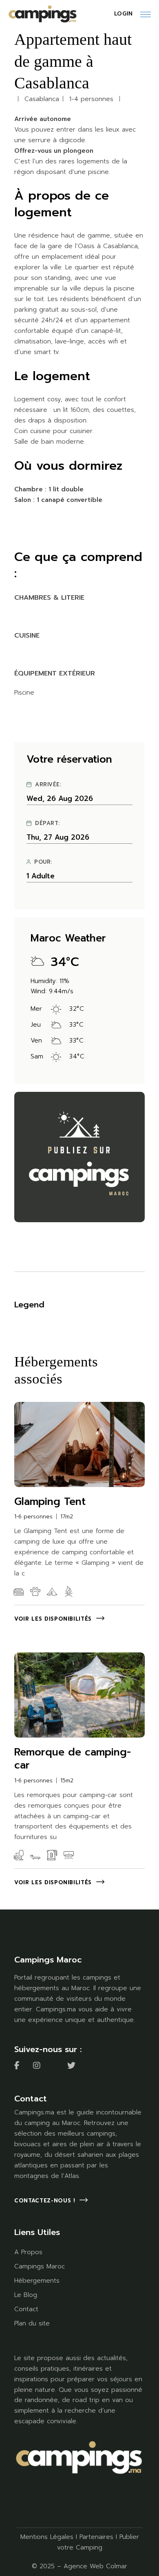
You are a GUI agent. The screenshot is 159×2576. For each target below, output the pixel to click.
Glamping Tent (50, 1502)
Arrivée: (48, 785)
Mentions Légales (47, 2537)
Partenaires (96, 2537)
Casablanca (42, 99)
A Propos (28, 2252)
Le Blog (26, 2295)
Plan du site (32, 2323)
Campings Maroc (40, 2266)
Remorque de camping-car (73, 1759)
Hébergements (37, 2281)
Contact (26, 2309)
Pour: (43, 862)
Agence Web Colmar (95, 2566)
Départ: (47, 823)
